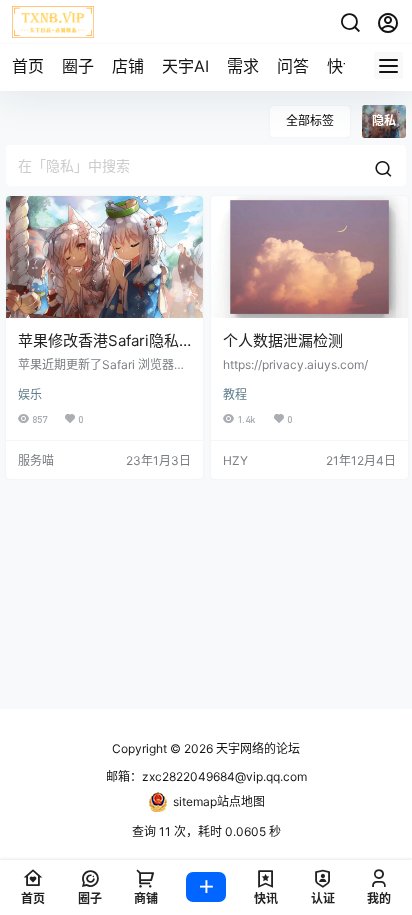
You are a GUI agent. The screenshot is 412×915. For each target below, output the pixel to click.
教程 (235, 394)
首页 (28, 66)
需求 (243, 66)
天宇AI (185, 66)
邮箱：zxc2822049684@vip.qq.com (206, 776)
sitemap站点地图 (219, 801)
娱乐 (30, 394)
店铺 (128, 66)
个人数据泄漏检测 (283, 340)
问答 (293, 66)
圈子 (78, 66)
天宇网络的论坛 (256, 748)
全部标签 (310, 120)
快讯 (343, 66)
